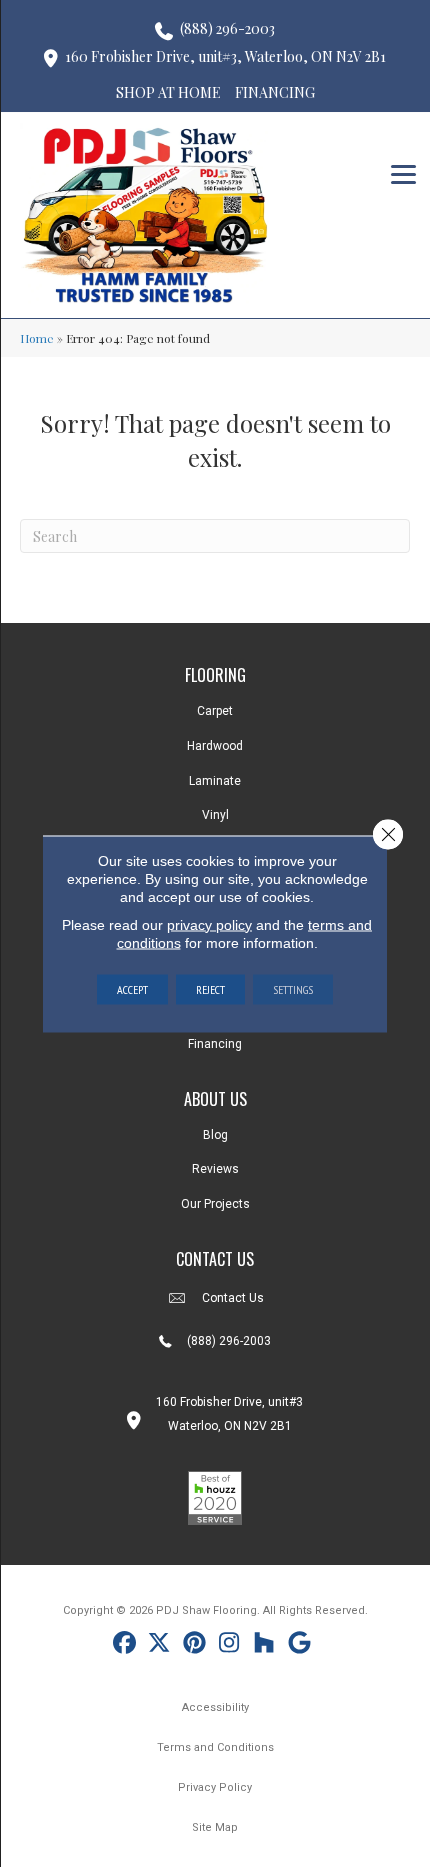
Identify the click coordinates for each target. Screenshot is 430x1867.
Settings (293, 988)
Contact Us (233, 1298)
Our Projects (215, 1204)
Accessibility (215, 1707)
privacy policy (209, 924)
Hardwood (215, 746)
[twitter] (159, 1645)
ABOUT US (215, 1099)
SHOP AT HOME (168, 92)
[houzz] (264, 1645)
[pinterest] (194, 1645)
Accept (132, 988)
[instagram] (229, 1645)
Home (37, 338)
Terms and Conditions (215, 1747)
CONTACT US (215, 1259)
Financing (215, 1044)
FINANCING (275, 92)
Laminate (215, 781)
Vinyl (215, 815)
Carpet (215, 711)
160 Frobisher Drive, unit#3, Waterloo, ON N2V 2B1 (225, 56)
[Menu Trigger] (403, 172)
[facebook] (124, 1645)
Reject (210, 988)
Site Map (215, 1827)
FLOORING (215, 675)
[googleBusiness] (299, 1645)
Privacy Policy (215, 1787)
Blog (215, 1135)
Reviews (215, 1169)
